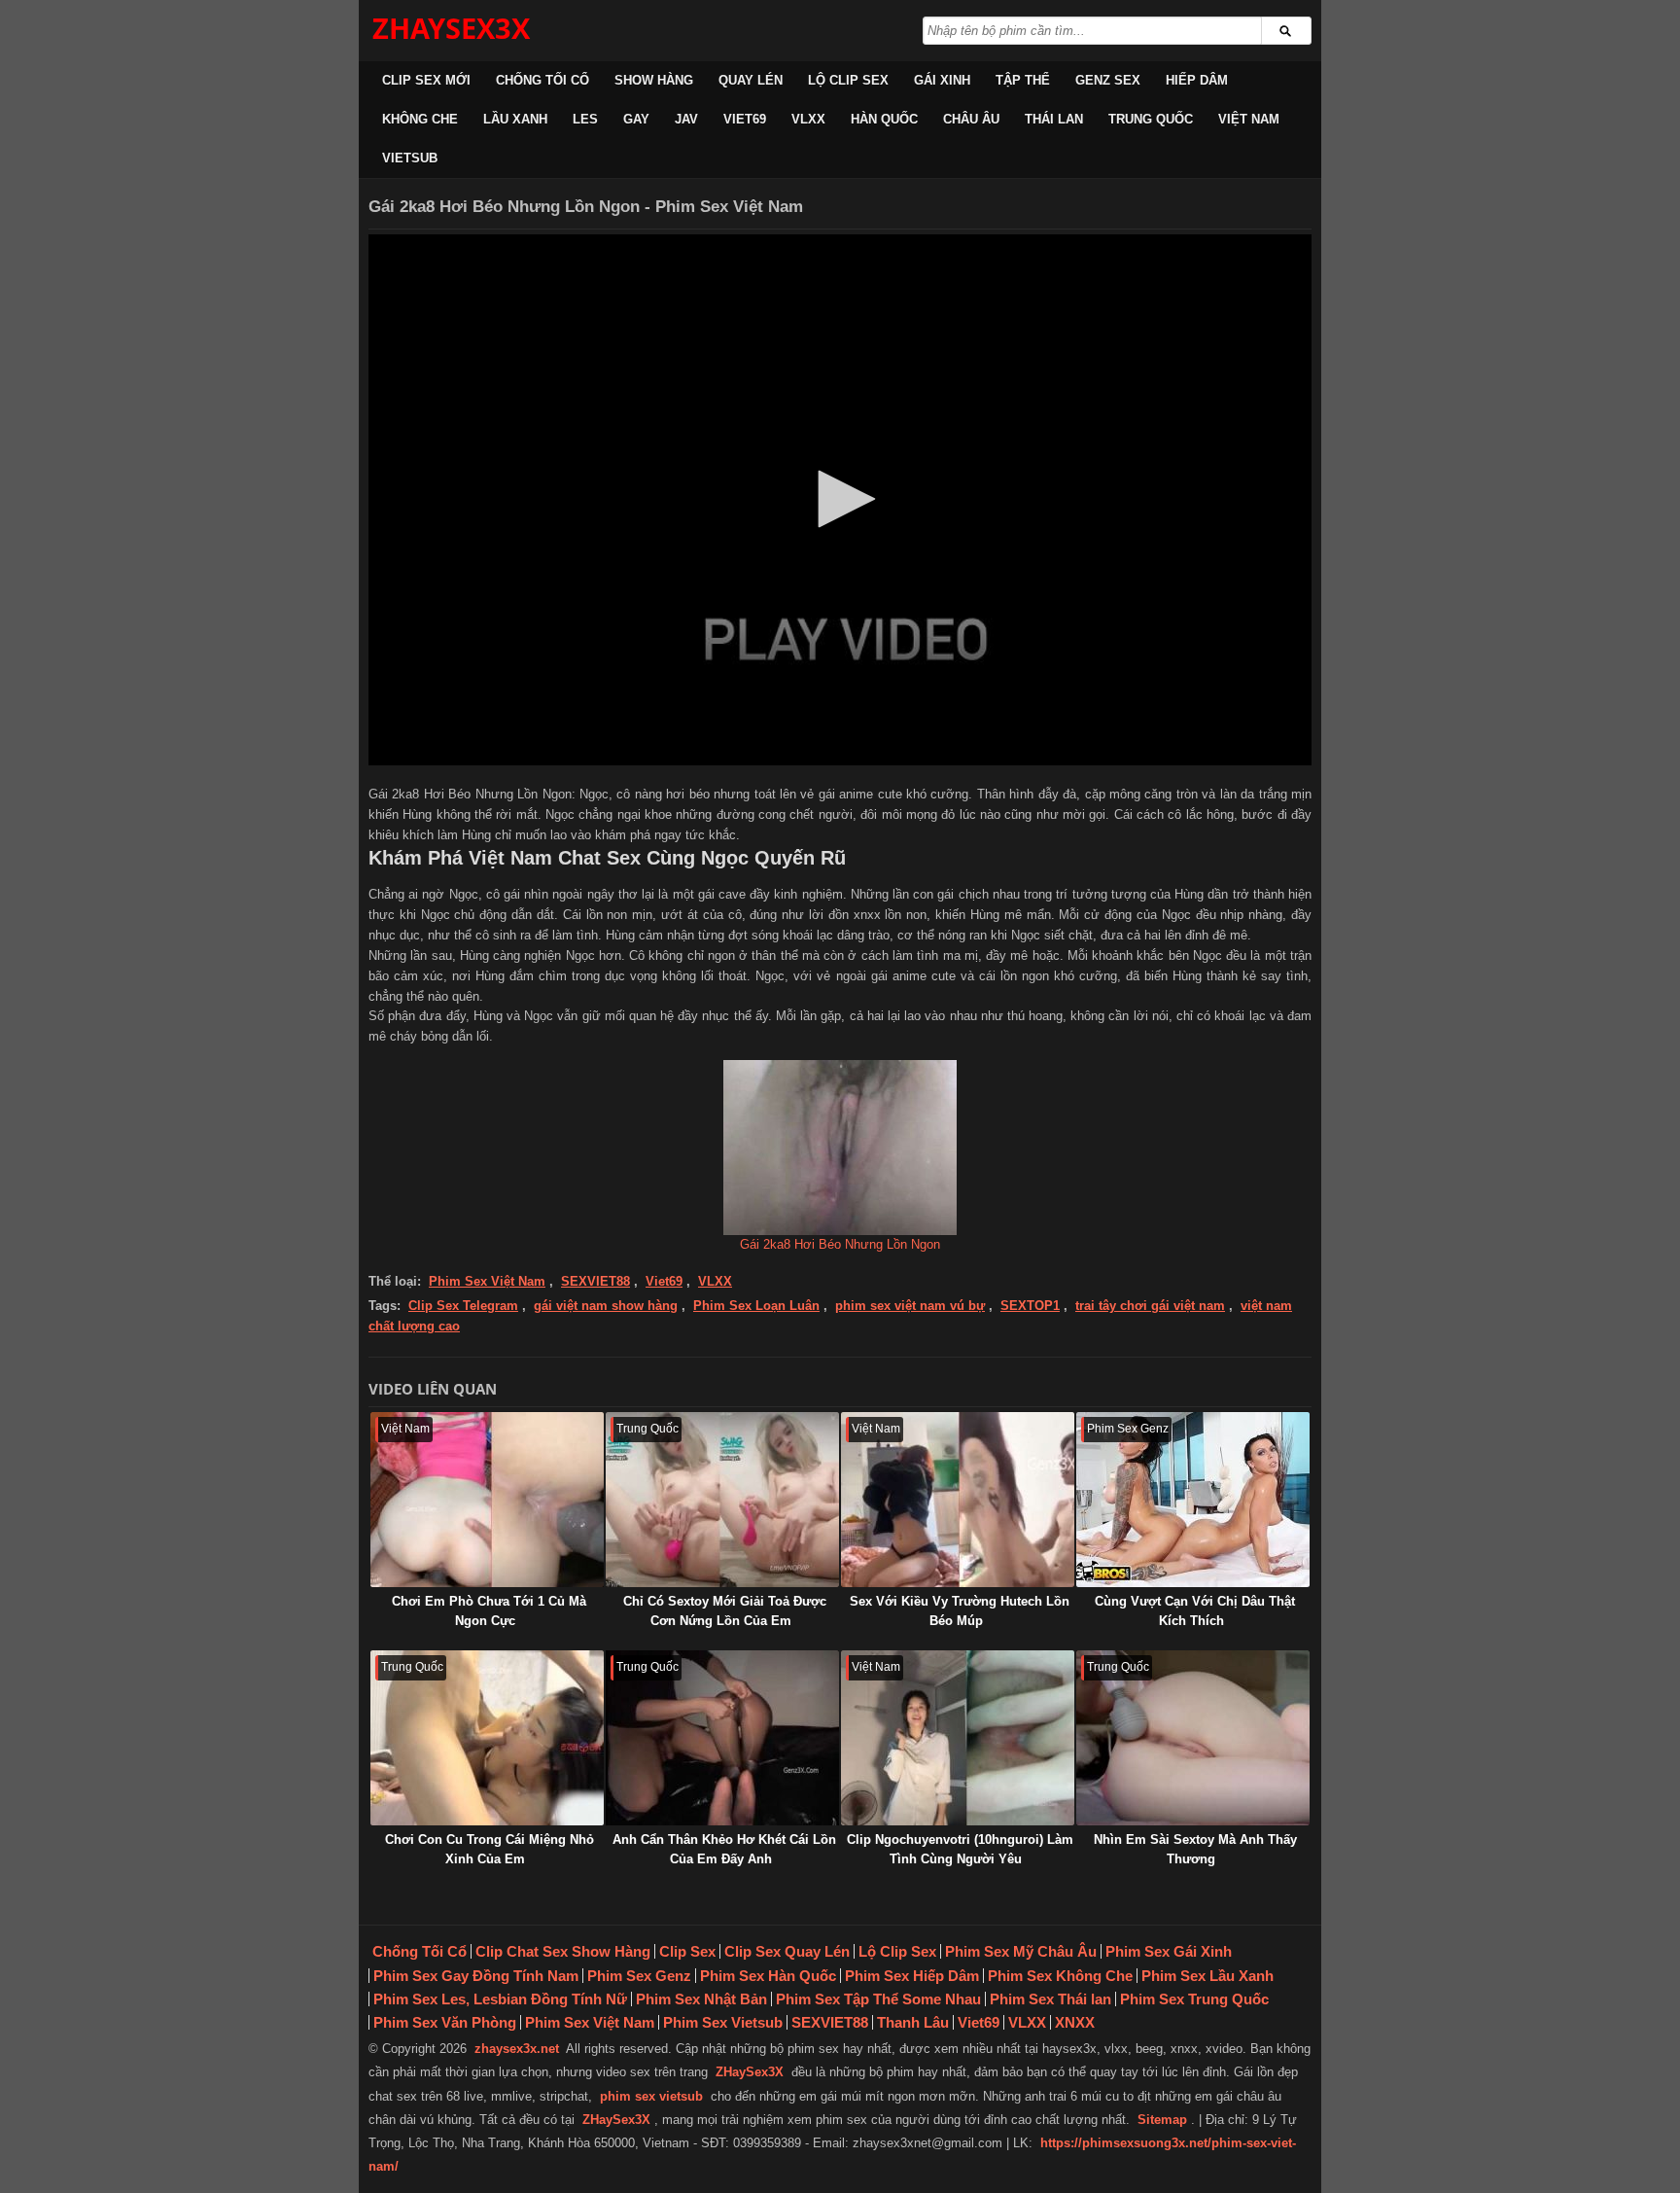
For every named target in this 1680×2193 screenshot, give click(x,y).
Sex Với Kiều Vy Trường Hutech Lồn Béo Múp (960, 1611)
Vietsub (410, 158)
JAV (686, 119)
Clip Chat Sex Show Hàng (563, 1951)
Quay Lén (751, 80)
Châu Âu (971, 119)
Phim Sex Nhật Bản (701, 1999)
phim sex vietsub (651, 2096)
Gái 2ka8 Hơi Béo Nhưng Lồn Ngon (840, 1244)
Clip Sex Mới (426, 80)
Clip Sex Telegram (463, 1306)
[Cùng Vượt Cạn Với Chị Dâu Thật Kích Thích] (1193, 1500)
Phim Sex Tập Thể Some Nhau (878, 1999)
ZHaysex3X (451, 28)
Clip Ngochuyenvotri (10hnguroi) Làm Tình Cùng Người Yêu (960, 1849)
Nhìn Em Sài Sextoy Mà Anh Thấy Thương (1195, 1849)
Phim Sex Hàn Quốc (768, 1976)
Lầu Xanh (515, 119)
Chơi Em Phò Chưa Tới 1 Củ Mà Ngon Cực (489, 1611)
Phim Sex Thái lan (1050, 1999)
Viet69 (745, 119)
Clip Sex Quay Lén (787, 1951)
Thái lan (1054, 119)
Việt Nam (1249, 119)
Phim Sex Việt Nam (487, 1281)
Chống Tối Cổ (542, 80)
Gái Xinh (942, 80)
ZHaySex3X (750, 2072)
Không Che (420, 119)
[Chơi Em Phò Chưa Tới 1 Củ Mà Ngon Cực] (487, 1500)
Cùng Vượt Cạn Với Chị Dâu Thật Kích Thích (1195, 1611)
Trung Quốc (1151, 119)
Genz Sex (1108, 80)
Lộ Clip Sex (848, 80)
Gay (636, 119)
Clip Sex (687, 1951)
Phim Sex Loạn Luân (756, 1306)
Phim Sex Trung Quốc (1194, 1999)
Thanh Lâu (913, 2022)
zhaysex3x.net (517, 2049)
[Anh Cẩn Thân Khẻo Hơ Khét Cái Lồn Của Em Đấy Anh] (722, 1738)
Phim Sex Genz (639, 1976)
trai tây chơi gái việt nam (1150, 1306)
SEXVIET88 (595, 1281)
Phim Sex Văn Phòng (445, 2022)
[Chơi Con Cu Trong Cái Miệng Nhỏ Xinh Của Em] (487, 1738)
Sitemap (1162, 2120)
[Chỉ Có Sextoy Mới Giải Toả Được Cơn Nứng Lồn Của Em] (722, 1500)
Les (585, 119)
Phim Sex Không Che (1060, 1976)
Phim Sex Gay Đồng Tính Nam (476, 1976)
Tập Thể (1023, 80)
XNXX (1075, 2022)
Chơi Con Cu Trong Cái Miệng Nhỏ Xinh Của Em (490, 1849)
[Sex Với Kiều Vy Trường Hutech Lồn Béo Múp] (958, 1500)
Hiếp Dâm (1197, 80)
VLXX (808, 119)
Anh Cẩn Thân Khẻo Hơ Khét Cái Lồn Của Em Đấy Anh (724, 1849)
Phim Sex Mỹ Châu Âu (1021, 1951)
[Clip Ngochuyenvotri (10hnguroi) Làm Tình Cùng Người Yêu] (958, 1738)
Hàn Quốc (884, 119)
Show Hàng (654, 80)
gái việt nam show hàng (606, 1306)
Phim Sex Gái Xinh (1169, 1951)
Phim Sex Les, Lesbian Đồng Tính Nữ (500, 1999)
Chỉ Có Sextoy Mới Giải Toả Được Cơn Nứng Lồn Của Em (725, 1611)
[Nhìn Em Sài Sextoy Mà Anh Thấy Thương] (1193, 1738)
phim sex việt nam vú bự (910, 1306)
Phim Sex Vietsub (723, 2022)
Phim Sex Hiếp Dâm (912, 1976)
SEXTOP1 (1030, 1306)
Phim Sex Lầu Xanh (1207, 1976)
